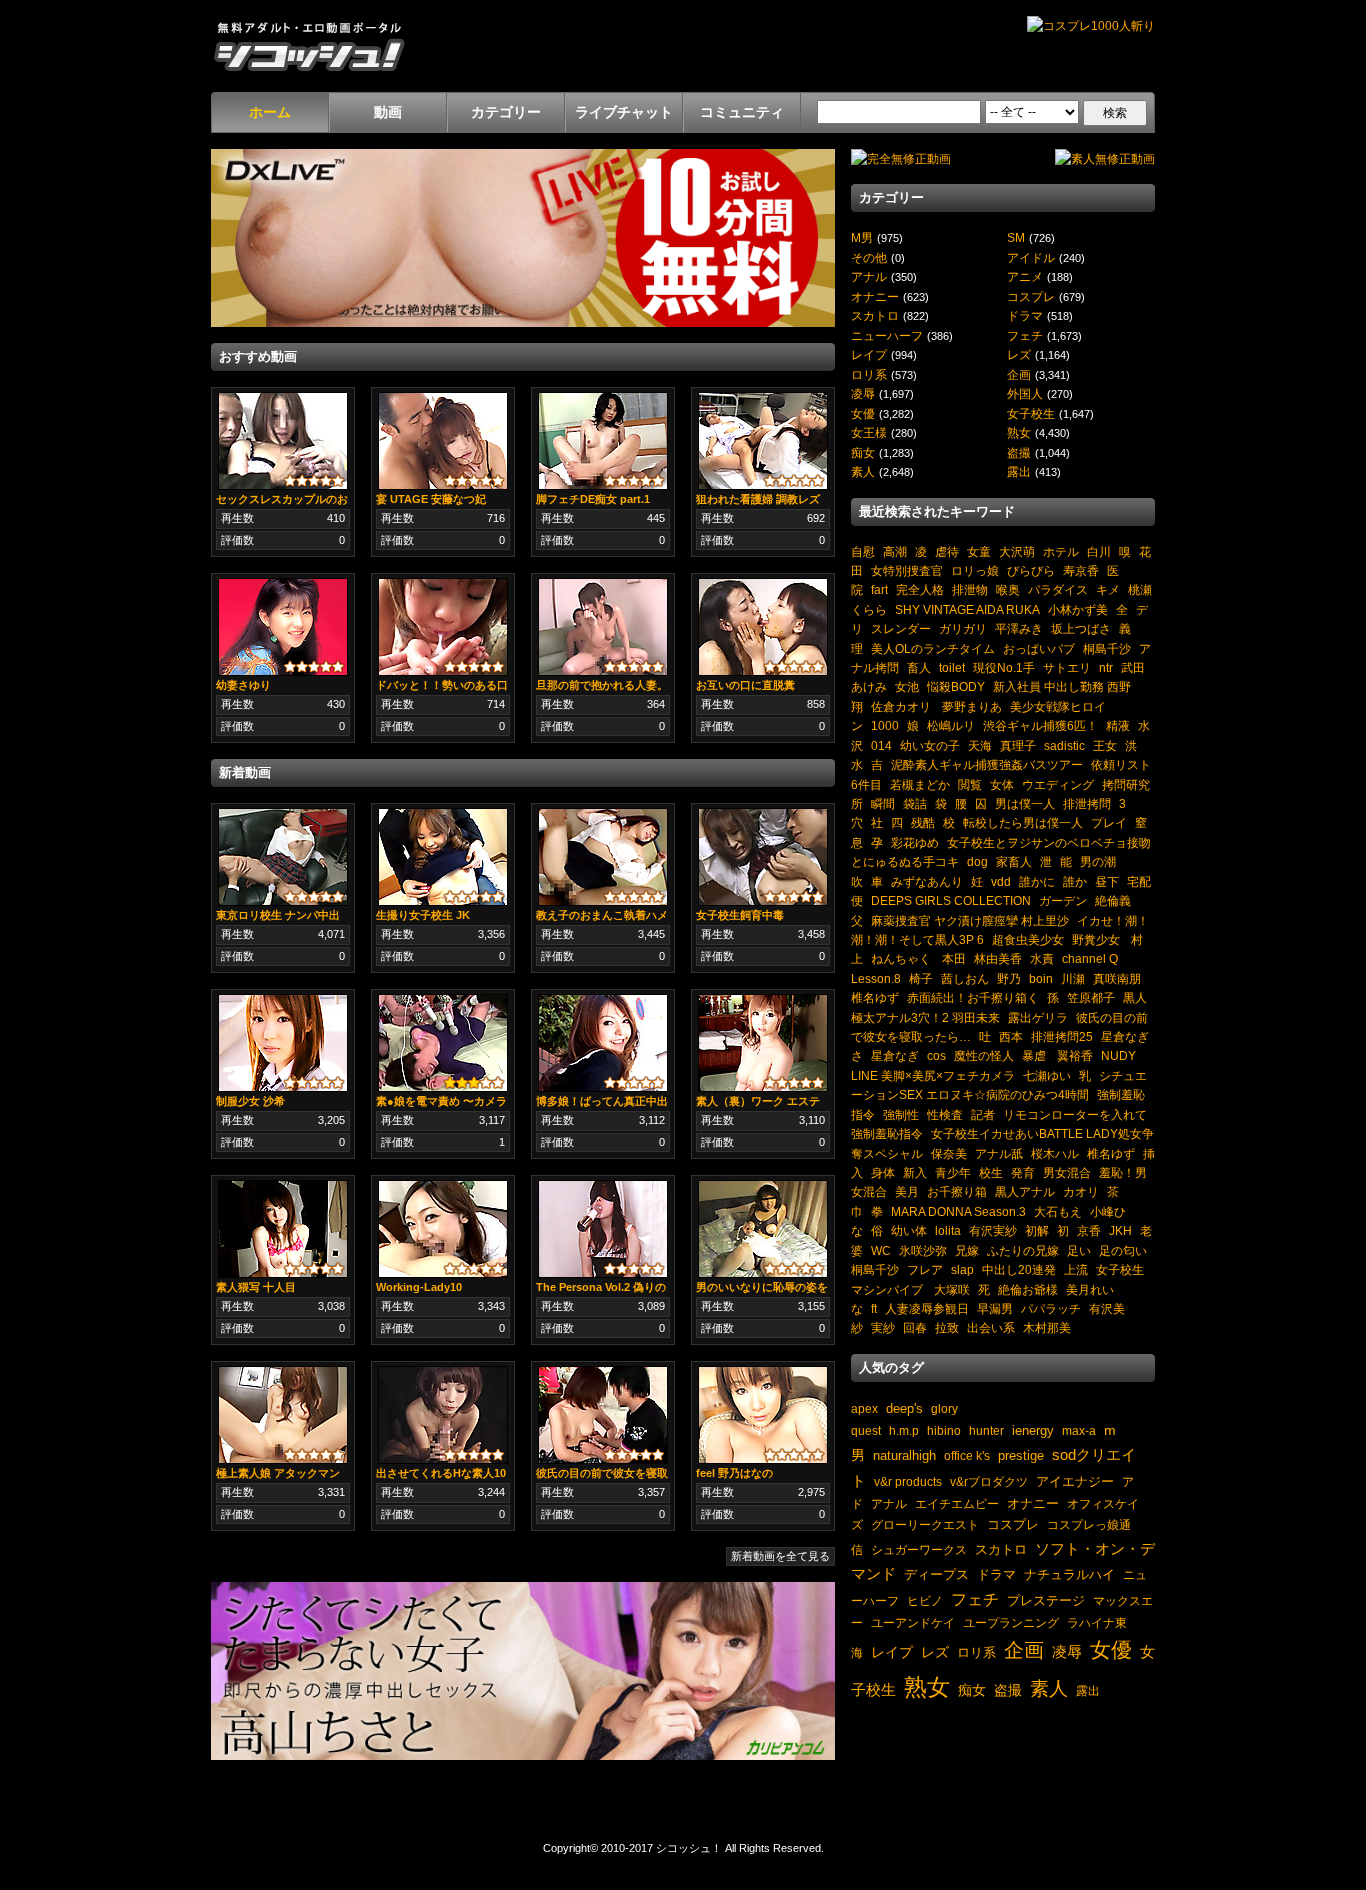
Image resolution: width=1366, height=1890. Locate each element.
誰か (1075, 881)
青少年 (953, 1172)
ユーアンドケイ (913, 1622)
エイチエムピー (957, 1503)
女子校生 (1031, 413)
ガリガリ (963, 628)
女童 (979, 551)
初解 (1037, 1230)
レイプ (869, 354)
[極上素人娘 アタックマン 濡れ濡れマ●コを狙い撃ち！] (283, 1414)
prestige (1021, 1455)
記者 (983, 1114)
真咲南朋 (1117, 978)
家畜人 (1014, 861)
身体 (883, 1172)
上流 (1076, 1269)
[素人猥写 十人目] (283, 1228)
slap (962, 1269)
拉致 (947, 1327)
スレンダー (901, 628)
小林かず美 (1078, 609)
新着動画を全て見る (780, 1556)
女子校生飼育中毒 (740, 915)
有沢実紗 (993, 1230)
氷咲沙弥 (923, 1250)
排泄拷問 (1087, 803)
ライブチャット (624, 112)
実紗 (883, 1327)
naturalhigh (904, 1455)
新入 (915, 1172)
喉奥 (1008, 589)
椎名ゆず (875, 997)
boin (1041, 978)
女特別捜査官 (907, 570)
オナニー (875, 296)
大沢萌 (1017, 551)
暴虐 (1034, 1055)
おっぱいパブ (1039, 648)
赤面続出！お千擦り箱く (973, 997)
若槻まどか (920, 784)
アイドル (1031, 257)
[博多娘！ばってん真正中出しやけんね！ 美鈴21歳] (603, 1042)
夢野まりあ (970, 706)
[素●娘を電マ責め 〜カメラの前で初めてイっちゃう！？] (443, 1042)
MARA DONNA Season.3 (958, 1211)
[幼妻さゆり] (283, 626)
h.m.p (904, 1430)
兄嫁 (967, 1250)
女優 (863, 413)
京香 (1089, 1230)
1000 (885, 725)
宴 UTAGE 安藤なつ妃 (431, 499)
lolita (948, 1230)
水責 (1042, 958)
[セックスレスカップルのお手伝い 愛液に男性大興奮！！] (283, 440)
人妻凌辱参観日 (927, 1308)
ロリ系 (869, 374)
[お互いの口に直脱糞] (763, 626)
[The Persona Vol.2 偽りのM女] (603, 1228)
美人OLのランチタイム (933, 648)
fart (879, 589)
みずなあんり (927, 881)
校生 (991, 1172)
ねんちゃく (902, 958)
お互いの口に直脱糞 (745, 685)
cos (936, 1055)
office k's (967, 1455)
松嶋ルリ (951, 725)
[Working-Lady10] (443, 1228)
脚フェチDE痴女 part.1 (593, 499)
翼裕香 (1073, 1055)
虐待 (947, 551)
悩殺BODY (956, 686)
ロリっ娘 (975, 570)
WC (881, 1250)
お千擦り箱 (957, 1191)
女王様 (869, 432)
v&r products (908, 1481)
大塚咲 (950, 1289)
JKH (1120, 1230)
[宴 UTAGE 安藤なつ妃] (443, 440)
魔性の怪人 (984, 1055)
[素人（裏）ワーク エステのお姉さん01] (763, 1042)
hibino (944, 1430)
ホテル (1061, 551)
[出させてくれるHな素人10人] (443, 1414)
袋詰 (915, 803)
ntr (1106, 667)
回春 (915, 1327)
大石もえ (1058, 1211)
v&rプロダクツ (989, 1481)
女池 (907, 686)
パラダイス (1058, 589)
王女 (1105, 745)
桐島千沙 (1107, 648)
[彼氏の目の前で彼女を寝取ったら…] (603, 1414)
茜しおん (965, 978)
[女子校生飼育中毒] (763, 856)
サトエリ (1067, 667)
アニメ (1025, 276)
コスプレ (1031, 296)
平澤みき (1019, 628)
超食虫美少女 (1028, 939)
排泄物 (970, 589)
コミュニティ (742, 112)
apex (864, 1408)
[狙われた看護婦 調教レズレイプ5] (763, 440)
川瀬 (1073, 978)
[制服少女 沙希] (283, 1042)
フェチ (1025, 335)
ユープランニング (1011, 1622)
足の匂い (1123, 1250)
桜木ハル (1055, 1153)
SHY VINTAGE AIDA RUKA (967, 609)
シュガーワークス (919, 1549)
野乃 (1009, 978)
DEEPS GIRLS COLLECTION (951, 900)
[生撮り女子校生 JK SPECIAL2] (443, 856)
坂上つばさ (1081, 628)
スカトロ (875, 315)
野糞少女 (1097, 939)
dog (977, 861)
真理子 (1018, 745)
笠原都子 (1091, 997)
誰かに (1037, 881)
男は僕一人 (1025, 803)
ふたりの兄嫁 (1023, 1250)
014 (881, 745)
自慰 (863, 551)
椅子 (921, 978)
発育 (1023, 1172)
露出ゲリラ (1038, 1017)
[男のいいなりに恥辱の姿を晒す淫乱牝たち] (763, 1228)
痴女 (863, 452)
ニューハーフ (887, 335)
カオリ (1081, 1191)
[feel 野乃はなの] (763, 1414)
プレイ (1109, 822)
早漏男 (995, 1308)
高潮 (895, 551)
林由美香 (998, 958)
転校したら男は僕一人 (1023, 822)
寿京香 (1081, 570)
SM (1016, 237)
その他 (869, 257)
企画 (1019, 374)
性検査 (945, 1114)
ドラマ (1025, 315)
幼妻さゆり (243, 685)
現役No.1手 (1004, 667)
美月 (907, 1191)
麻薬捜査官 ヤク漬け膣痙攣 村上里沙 (970, 920)
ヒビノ (925, 1600)
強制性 (901, 1114)
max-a (1079, 1430)
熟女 (1019, 432)
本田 (954, 958)
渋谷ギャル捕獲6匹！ (1040, 725)
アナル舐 (999, 1153)
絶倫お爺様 (1028, 1289)
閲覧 (970, 784)
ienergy (1033, 1430)
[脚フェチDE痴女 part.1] (603, 440)
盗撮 (1019, 452)
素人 (863, 471)
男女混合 (1067, 1172)
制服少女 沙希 (250, 1101)
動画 (388, 112)
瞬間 (883, 803)
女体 (1002, 784)
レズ (1019, 354)
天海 (980, 745)
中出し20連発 (1019, 1269)
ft (874, 1308)
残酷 (923, 822)
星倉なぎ (895, 1055)
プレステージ (1046, 1600)
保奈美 (949, 1153)
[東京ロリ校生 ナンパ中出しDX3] (283, 856)
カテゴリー (506, 112)
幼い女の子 (930, 745)
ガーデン (1063, 900)
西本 (1011, 1036)
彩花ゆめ (915, 842)
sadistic (1064, 745)
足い (1079, 1250)
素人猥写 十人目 (256, 1287)
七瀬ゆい (1047, 1075)
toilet (952, 667)
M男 (862, 237)
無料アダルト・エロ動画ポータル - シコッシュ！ (309, 46)
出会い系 (991, 1327)
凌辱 (863, 393)
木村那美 (1047, 1327)
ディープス (936, 1574)
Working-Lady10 (419, 1287)
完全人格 (920, 589)
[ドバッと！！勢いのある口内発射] (443, 626)
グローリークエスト (925, 1524)
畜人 (919, 667)
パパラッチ (1051, 1308)
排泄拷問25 (1062, 1036)
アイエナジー (1075, 1481)
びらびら (1031, 570)
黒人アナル (1025, 1191)
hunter (986, 1430)
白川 (1099, 551)
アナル (869, 276)
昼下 (1107, 881)
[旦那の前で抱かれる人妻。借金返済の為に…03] (603, 626)
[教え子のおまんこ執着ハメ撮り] (603, 856)
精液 (1118, 725)
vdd (1001, 881)
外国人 (1025, 393)
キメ (1108, 589)
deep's (904, 1408)
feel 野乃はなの (734, 1473)
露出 (1019, 471)
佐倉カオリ (901, 706)
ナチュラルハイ (1069, 1574)
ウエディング (1058, 784)
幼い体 (909, 1230)
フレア (925, 1269)
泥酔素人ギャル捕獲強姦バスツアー (987, 764)
